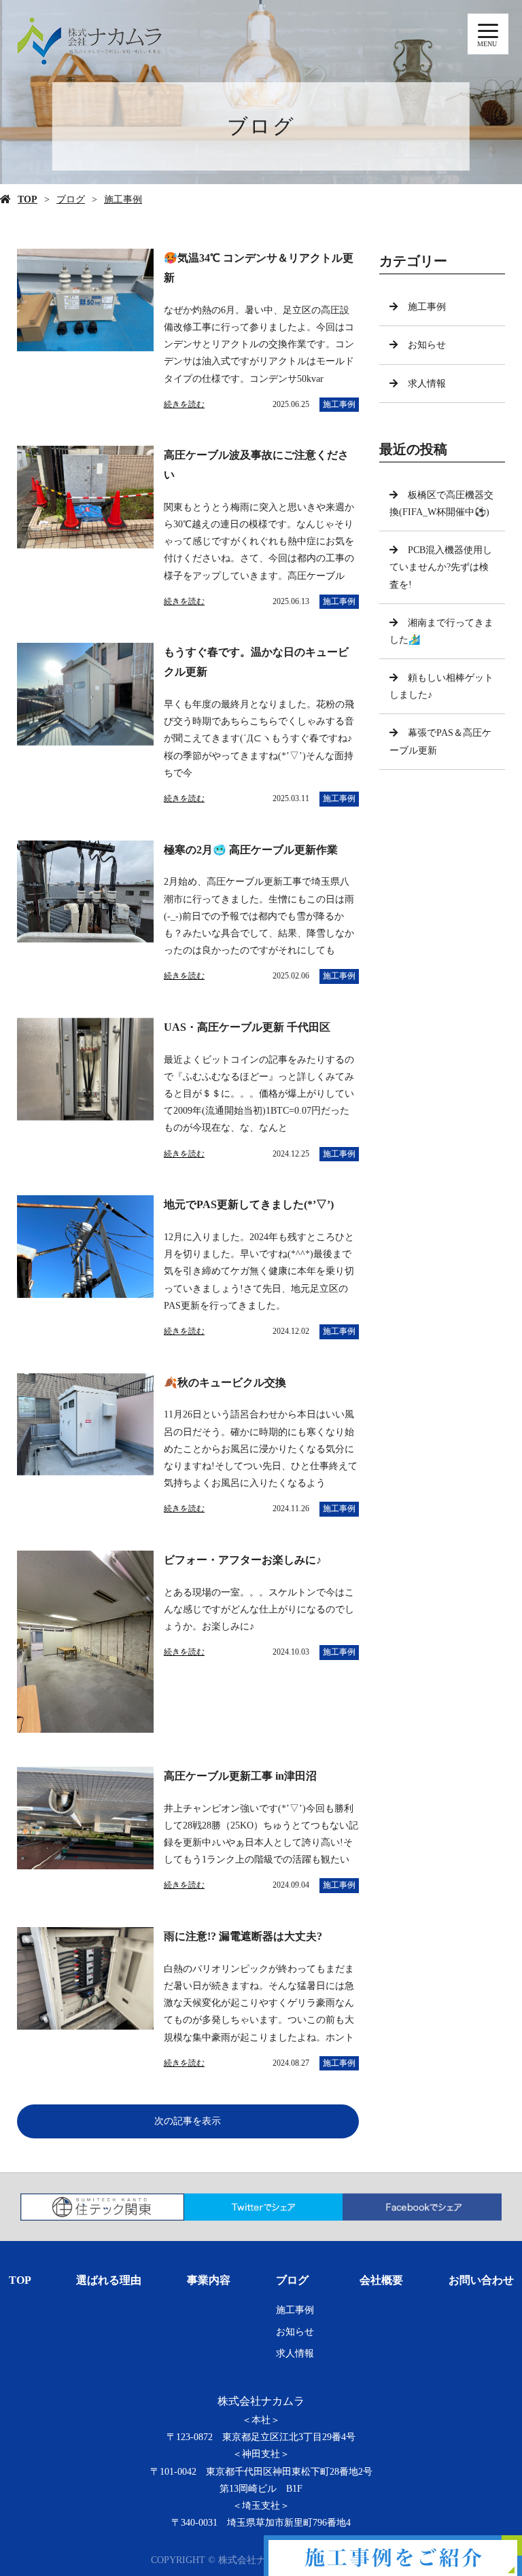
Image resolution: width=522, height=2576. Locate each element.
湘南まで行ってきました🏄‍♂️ (441, 631)
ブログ (71, 199)
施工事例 (123, 199)
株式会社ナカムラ (261, 2401)
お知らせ (427, 345)
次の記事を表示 (188, 2121)
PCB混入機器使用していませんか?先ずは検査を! (441, 567)
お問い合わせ (481, 2280)
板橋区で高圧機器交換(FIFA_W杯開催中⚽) (441, 504)
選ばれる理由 (109, 2280)
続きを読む (184, 404)
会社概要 (381, 2280)
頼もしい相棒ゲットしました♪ (441, 686)
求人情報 (427, 384)
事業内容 (209, 2280)
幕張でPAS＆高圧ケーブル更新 (440, 741)
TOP (28, 199)
